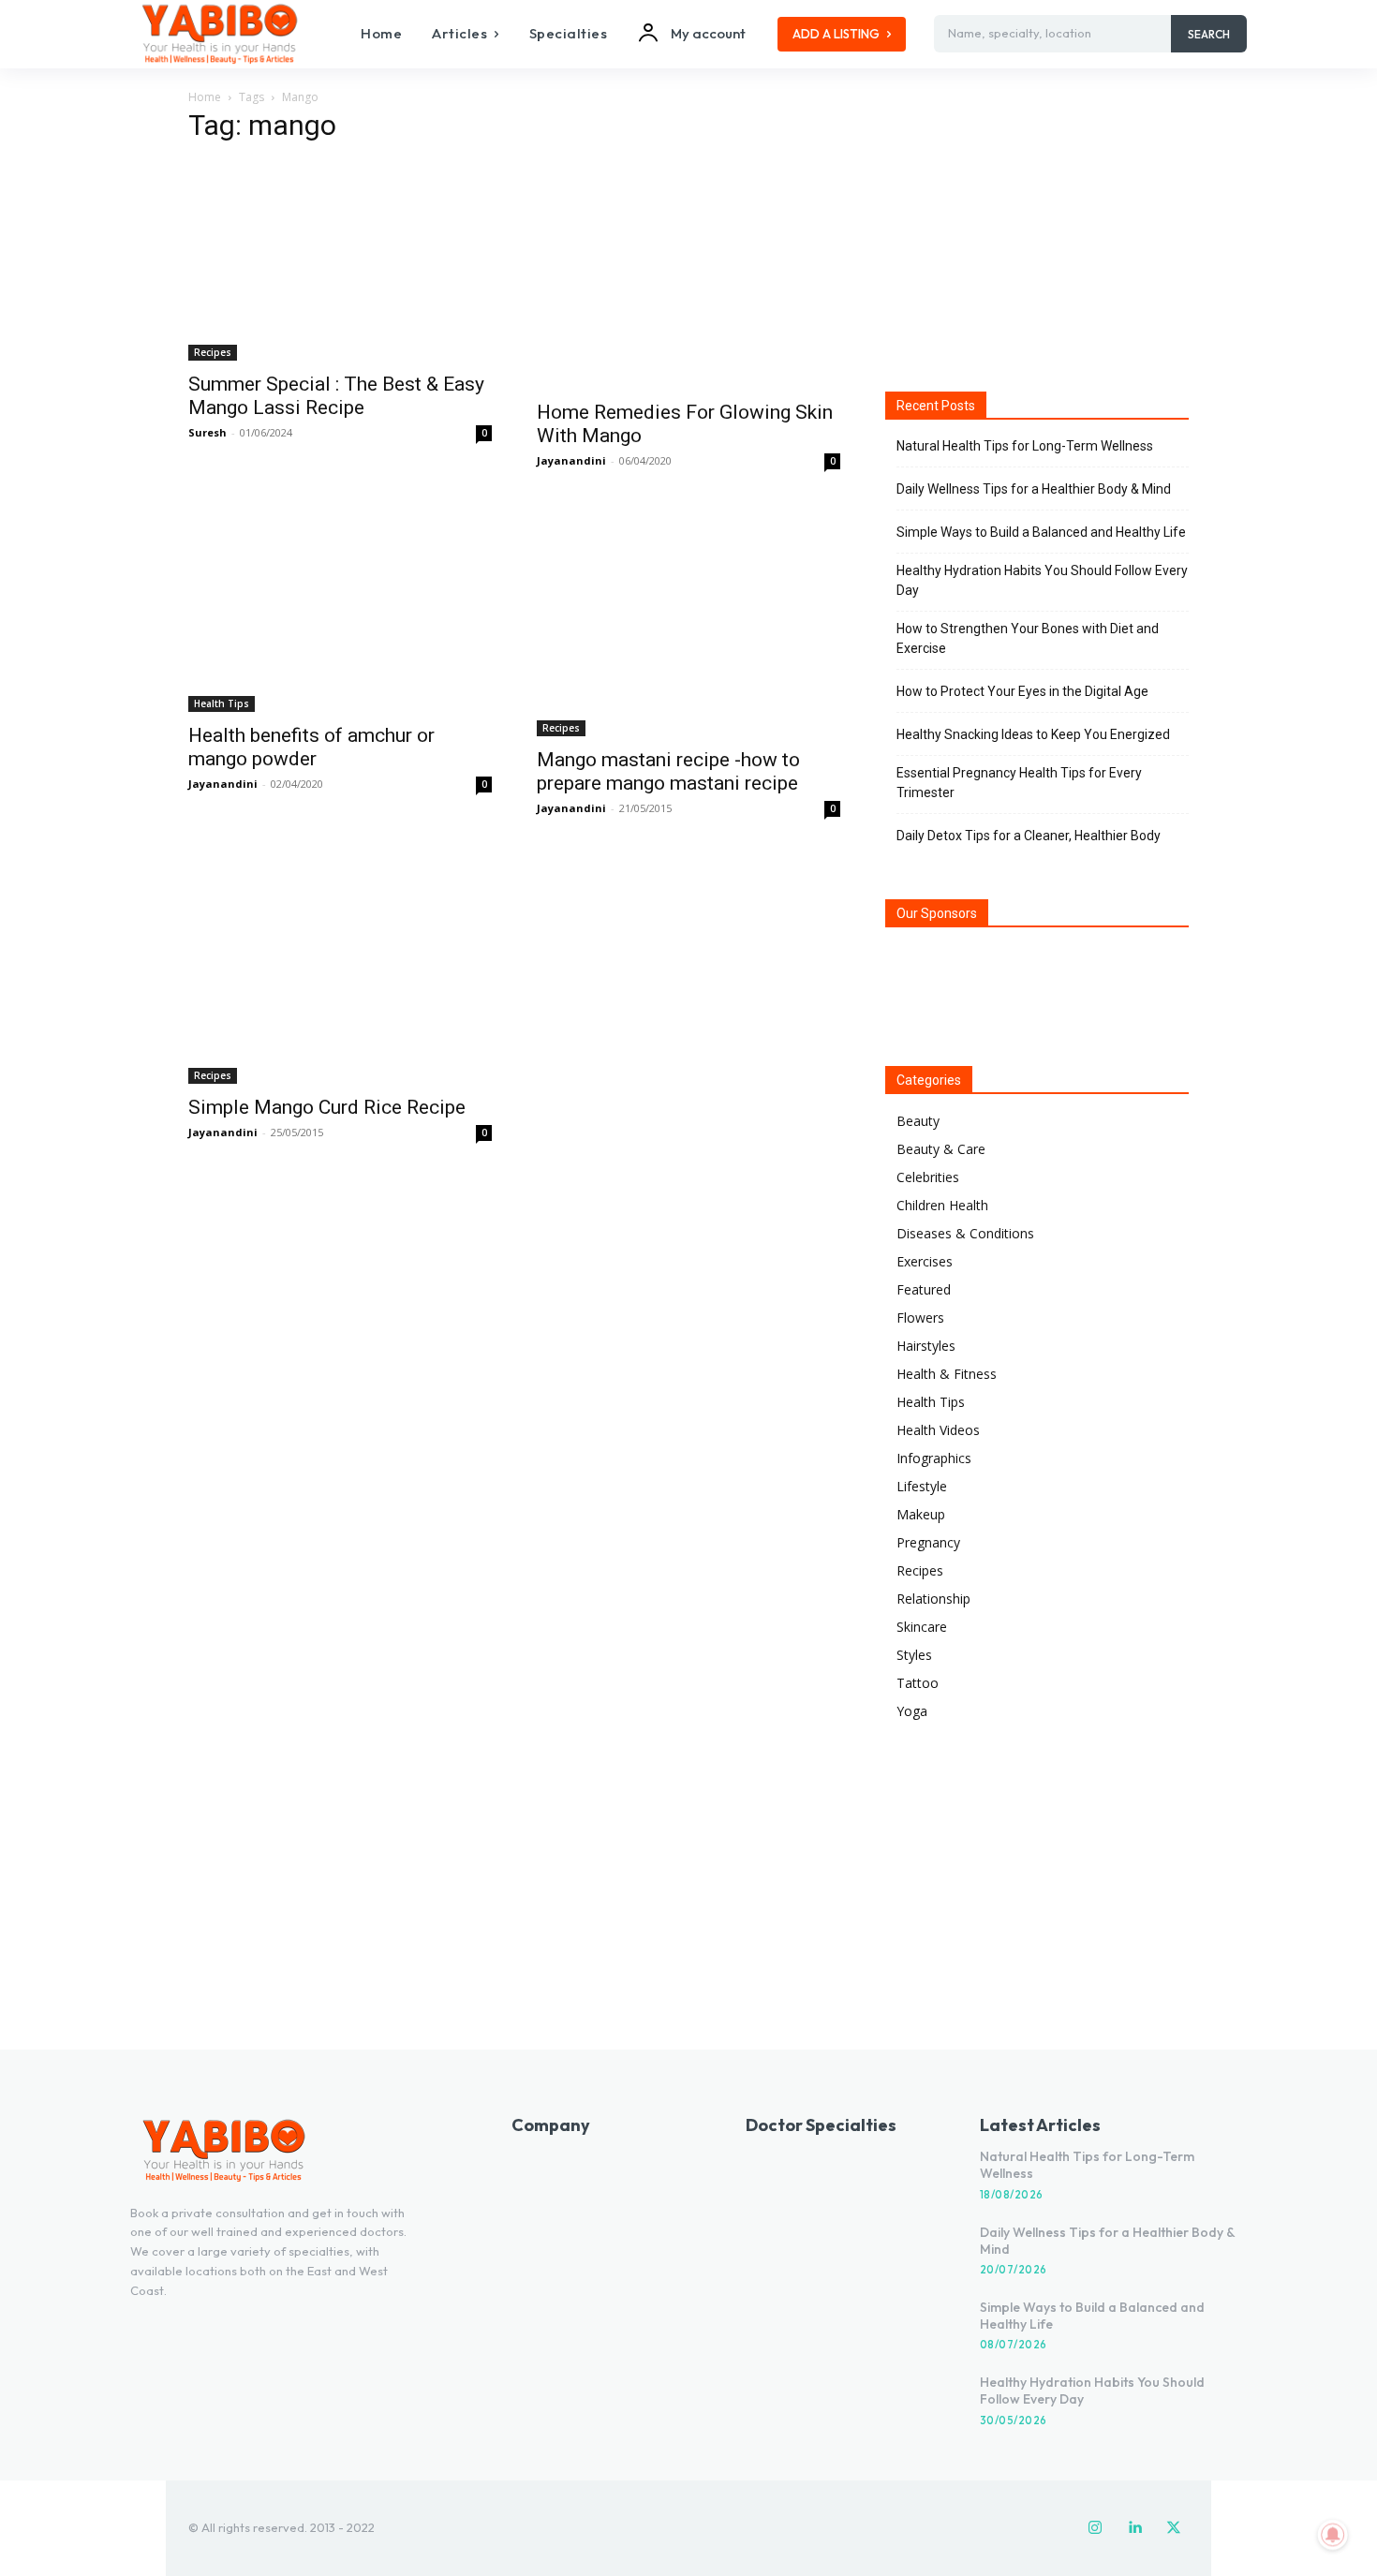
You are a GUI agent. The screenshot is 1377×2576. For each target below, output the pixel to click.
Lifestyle (922, 1486)
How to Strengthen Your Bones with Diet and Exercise (1028, 638)
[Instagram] (1095, 2528)
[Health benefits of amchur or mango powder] (340, 610)
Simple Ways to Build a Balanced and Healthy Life (1041, 532)
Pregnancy (928, 1542)
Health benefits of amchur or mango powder (311, 747)
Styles (914, 1655)
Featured (924, 1289)
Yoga (912, 1711)
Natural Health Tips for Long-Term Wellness (1025, 446)
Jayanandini (571, 460)
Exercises (925, 1261)
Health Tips (222, 703)
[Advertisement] (1037, 233)
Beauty (918, 1121)
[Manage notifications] (1333, 2535)
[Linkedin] (1134, 2528)
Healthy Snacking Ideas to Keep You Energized (1033, 734)
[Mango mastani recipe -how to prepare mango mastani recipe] (688, 622)
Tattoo (918, 1683)
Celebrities (928, 1177)
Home (205, 97)
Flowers (920, 1318)
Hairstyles (926, 1346)
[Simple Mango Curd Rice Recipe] (340, 970)
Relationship (933, 1599)
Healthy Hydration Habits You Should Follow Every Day (1042, 580)
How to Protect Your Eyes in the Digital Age (1022, 691)
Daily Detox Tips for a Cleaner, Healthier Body (1029, 836)
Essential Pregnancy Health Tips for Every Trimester (1019, 783)
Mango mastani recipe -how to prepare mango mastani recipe (668, 771)
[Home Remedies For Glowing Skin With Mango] (688, 275)
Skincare (922, 1627)
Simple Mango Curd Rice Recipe (327, 1107)
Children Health (942, 1205)
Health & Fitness (947, 1374)
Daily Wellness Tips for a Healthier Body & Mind (1034, 489)
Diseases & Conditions (965, 1233)
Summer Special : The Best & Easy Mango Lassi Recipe (336, 396)
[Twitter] (1174, 2528)
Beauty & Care (941, 1149)
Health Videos (938, 1430)
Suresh (207, 432)
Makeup (921, 1514)
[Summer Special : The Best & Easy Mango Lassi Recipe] (340, 261)
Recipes (213, 352)
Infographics (934, 1458)
